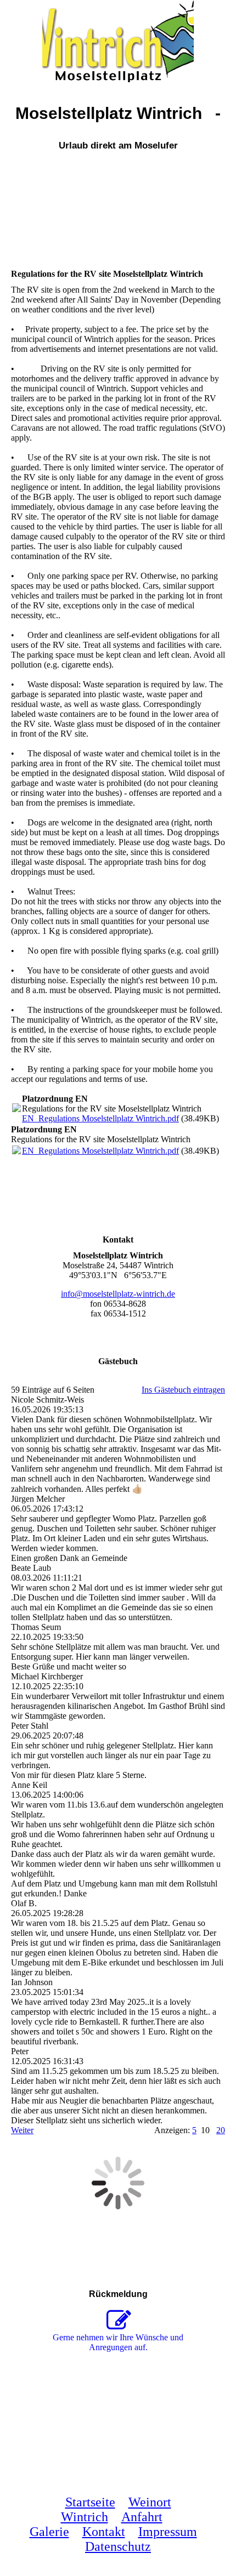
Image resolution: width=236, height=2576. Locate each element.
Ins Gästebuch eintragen (183, 1390)
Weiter (22, 2130)
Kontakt (104, 2532)
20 (221, 2130)
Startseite (90, 2502)
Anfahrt (142, 2517)
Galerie (49, 2532)
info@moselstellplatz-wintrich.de (118, 1294)
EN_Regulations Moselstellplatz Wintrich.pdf (100, 1118)
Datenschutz (118, 2546)
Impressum (168, 2532)
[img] (118, 41)
